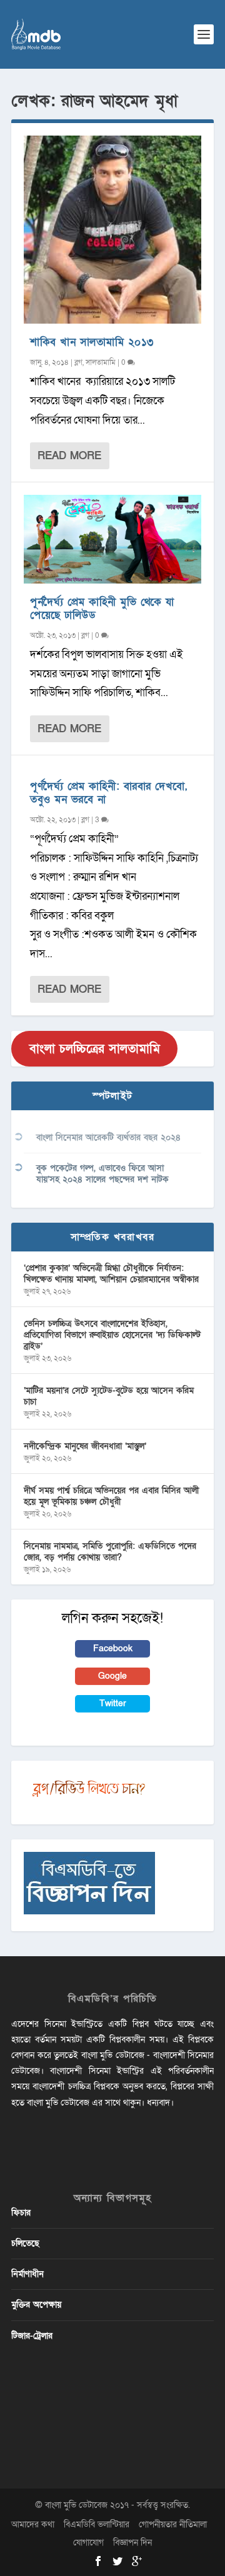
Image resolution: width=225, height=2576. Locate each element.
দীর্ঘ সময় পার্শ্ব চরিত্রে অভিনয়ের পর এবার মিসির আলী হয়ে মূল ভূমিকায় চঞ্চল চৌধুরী (111, 1496)
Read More (69, 456)
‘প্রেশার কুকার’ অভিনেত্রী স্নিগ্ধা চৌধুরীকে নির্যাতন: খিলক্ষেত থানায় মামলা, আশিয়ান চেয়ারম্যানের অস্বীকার (111, 1274)
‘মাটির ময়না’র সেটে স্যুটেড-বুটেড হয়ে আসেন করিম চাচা (109, 1396)
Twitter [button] (113, 1703)
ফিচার (21, 2213)
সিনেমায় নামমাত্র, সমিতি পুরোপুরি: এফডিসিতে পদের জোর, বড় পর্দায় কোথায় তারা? (110, 1552)
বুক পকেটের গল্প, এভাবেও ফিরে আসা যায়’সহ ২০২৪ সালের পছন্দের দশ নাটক (102, 1174)
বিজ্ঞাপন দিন (132, 2543)
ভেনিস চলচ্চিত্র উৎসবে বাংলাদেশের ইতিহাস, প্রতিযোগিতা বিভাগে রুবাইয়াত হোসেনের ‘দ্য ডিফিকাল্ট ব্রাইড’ (112, 1335)
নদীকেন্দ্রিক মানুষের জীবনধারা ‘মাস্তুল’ (85, 1446)
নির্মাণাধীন (27, 2274)
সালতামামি (101, 362)
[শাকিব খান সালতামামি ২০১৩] (112, 230)
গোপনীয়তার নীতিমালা (173, 2524)
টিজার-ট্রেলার (32, 2336)
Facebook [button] (113, 1649)
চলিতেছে (25, 2243)
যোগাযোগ (88, 2543)
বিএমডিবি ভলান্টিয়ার (97, 2524)
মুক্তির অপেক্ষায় (36, 2305)
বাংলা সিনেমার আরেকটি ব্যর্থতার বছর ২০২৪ (108, 1137)
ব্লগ (78, 362)
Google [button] (112, 1676)
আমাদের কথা (33, 2524)
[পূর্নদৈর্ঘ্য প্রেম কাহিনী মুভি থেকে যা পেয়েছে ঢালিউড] (112, 539)
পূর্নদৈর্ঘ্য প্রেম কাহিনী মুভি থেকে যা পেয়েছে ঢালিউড (102, 609)
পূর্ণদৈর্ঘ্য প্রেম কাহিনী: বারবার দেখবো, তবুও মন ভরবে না (108, 793)
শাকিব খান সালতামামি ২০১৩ (92, 342)
